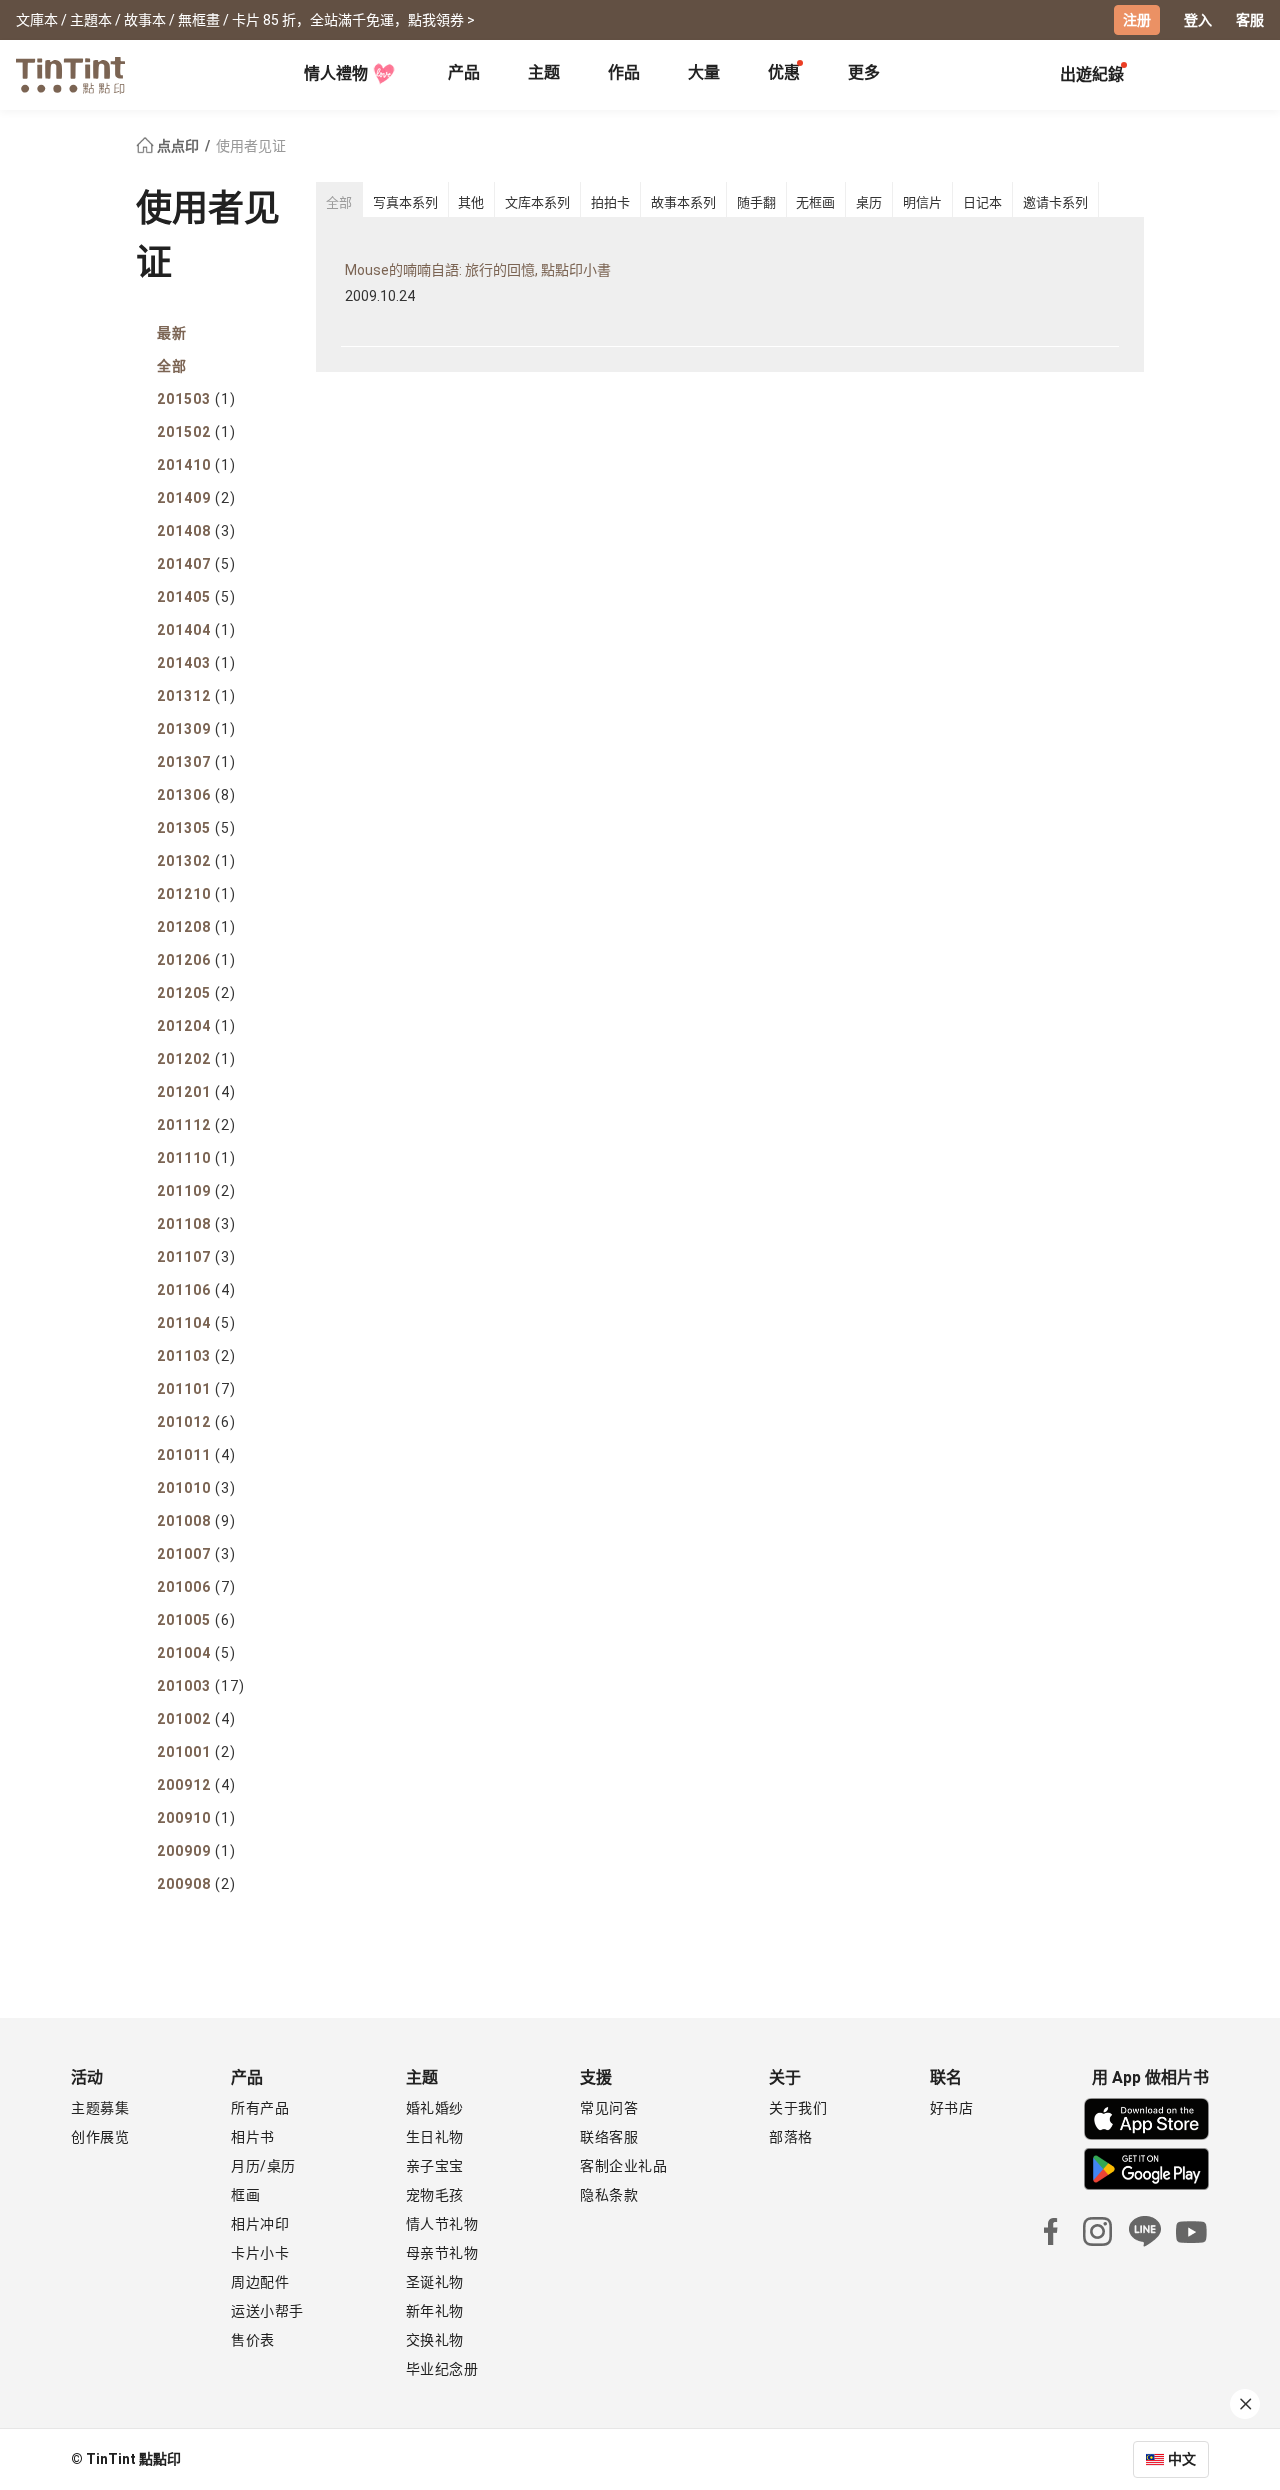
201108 (196, 1224)
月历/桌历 (263, 2166)
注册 (1137, 20)
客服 (1250, 20)
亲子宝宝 (435, 2166)
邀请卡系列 (1055, 202)
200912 (196, 1785)
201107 (196, 1257)
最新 (172, 333)
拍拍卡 (610, 202)
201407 (196, 564)
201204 (196, 1026)
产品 (464, 72)
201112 (196, 1125)
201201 (196, 1092)
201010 (196, 1488)
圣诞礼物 (435, 2282)
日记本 (982, 202)
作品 (624, 72)
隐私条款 (609, 2195)
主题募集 (100, 2108)
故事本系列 (683, 202)
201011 (196, 1455)
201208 (196, 927)
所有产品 (260, 2108)
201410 (196, 465)
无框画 (815, 202)
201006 (196, 1587)
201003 (201, 1686)
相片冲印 (260, 2224)
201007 (196, 1554)
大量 (704, 72)
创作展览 (100, 2137)
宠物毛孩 (435, 2195)
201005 (196, 1620)
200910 (196, 1818)
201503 (196, 399)
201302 (196, 861)
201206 (196, 960)
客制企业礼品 (623, 2166)
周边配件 (260, 2282)
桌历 (869, 202)
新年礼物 (435, 2311)
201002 (196, 1719)
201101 (196, 1389)
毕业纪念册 (442, 2369)
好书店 (952, 2108)
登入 (1198, 20)
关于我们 (798, 2108)
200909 (196, 1851)
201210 (196, 894)
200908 (196, 1884)
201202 (196, 1059)
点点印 (178, 146)
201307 (196, 762)
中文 (1182, 2459)
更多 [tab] (864, 72)
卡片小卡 (260, 2253)
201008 (196, 1521)
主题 (544, 72)
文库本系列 (537, 202)
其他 (471, 202)
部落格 (791, 2137)
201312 (196, 696)
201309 (196, 729)
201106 (196, 1290)
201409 (196, 498)
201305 (196, 828)
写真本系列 (405, 202)
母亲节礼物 (442, 2253)
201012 (196, 1422)
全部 (172, 366)
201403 (196, 663)
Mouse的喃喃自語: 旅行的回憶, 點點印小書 (478, 270)
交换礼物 (435, 2340)
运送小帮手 (267, 2311)
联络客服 (609, 2137)
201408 (196, 531)
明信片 (922, 202)
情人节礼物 (442, 2224)
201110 (196, 1158)
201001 (196, 1752)
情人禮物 (336, 73)
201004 (196, 1653)
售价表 (253, 2340)
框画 (245, 2195)
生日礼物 (435, 2137)
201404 (196, 630)
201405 (196, 597)
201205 (196, 993)
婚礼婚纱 (435, 2108)
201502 (196, 432)
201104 (196, 1323)
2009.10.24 (380, 296)
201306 (196, 795)
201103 (196, 1356)
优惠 (784, 72)
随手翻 (756, 202)
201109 (196, 1191)
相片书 (253, 2137)
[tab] (464, 75)
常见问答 (609, 2108)
